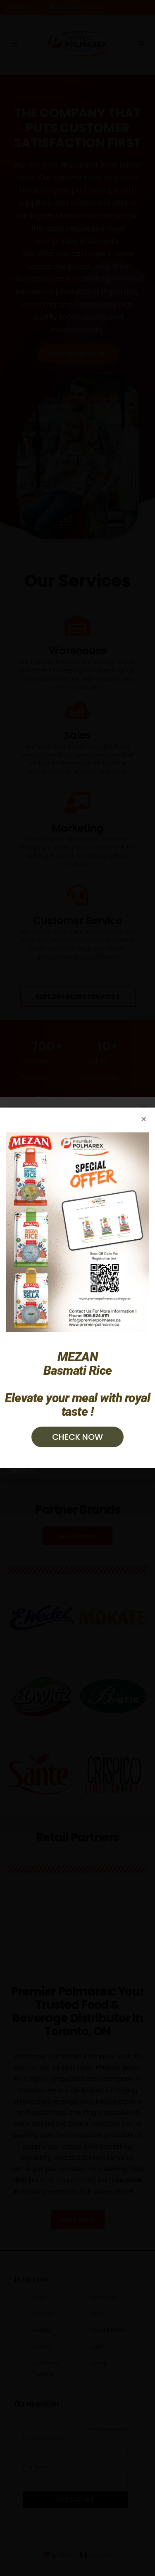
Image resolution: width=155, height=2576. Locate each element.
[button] (144, 1119)
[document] (77, 1288)
